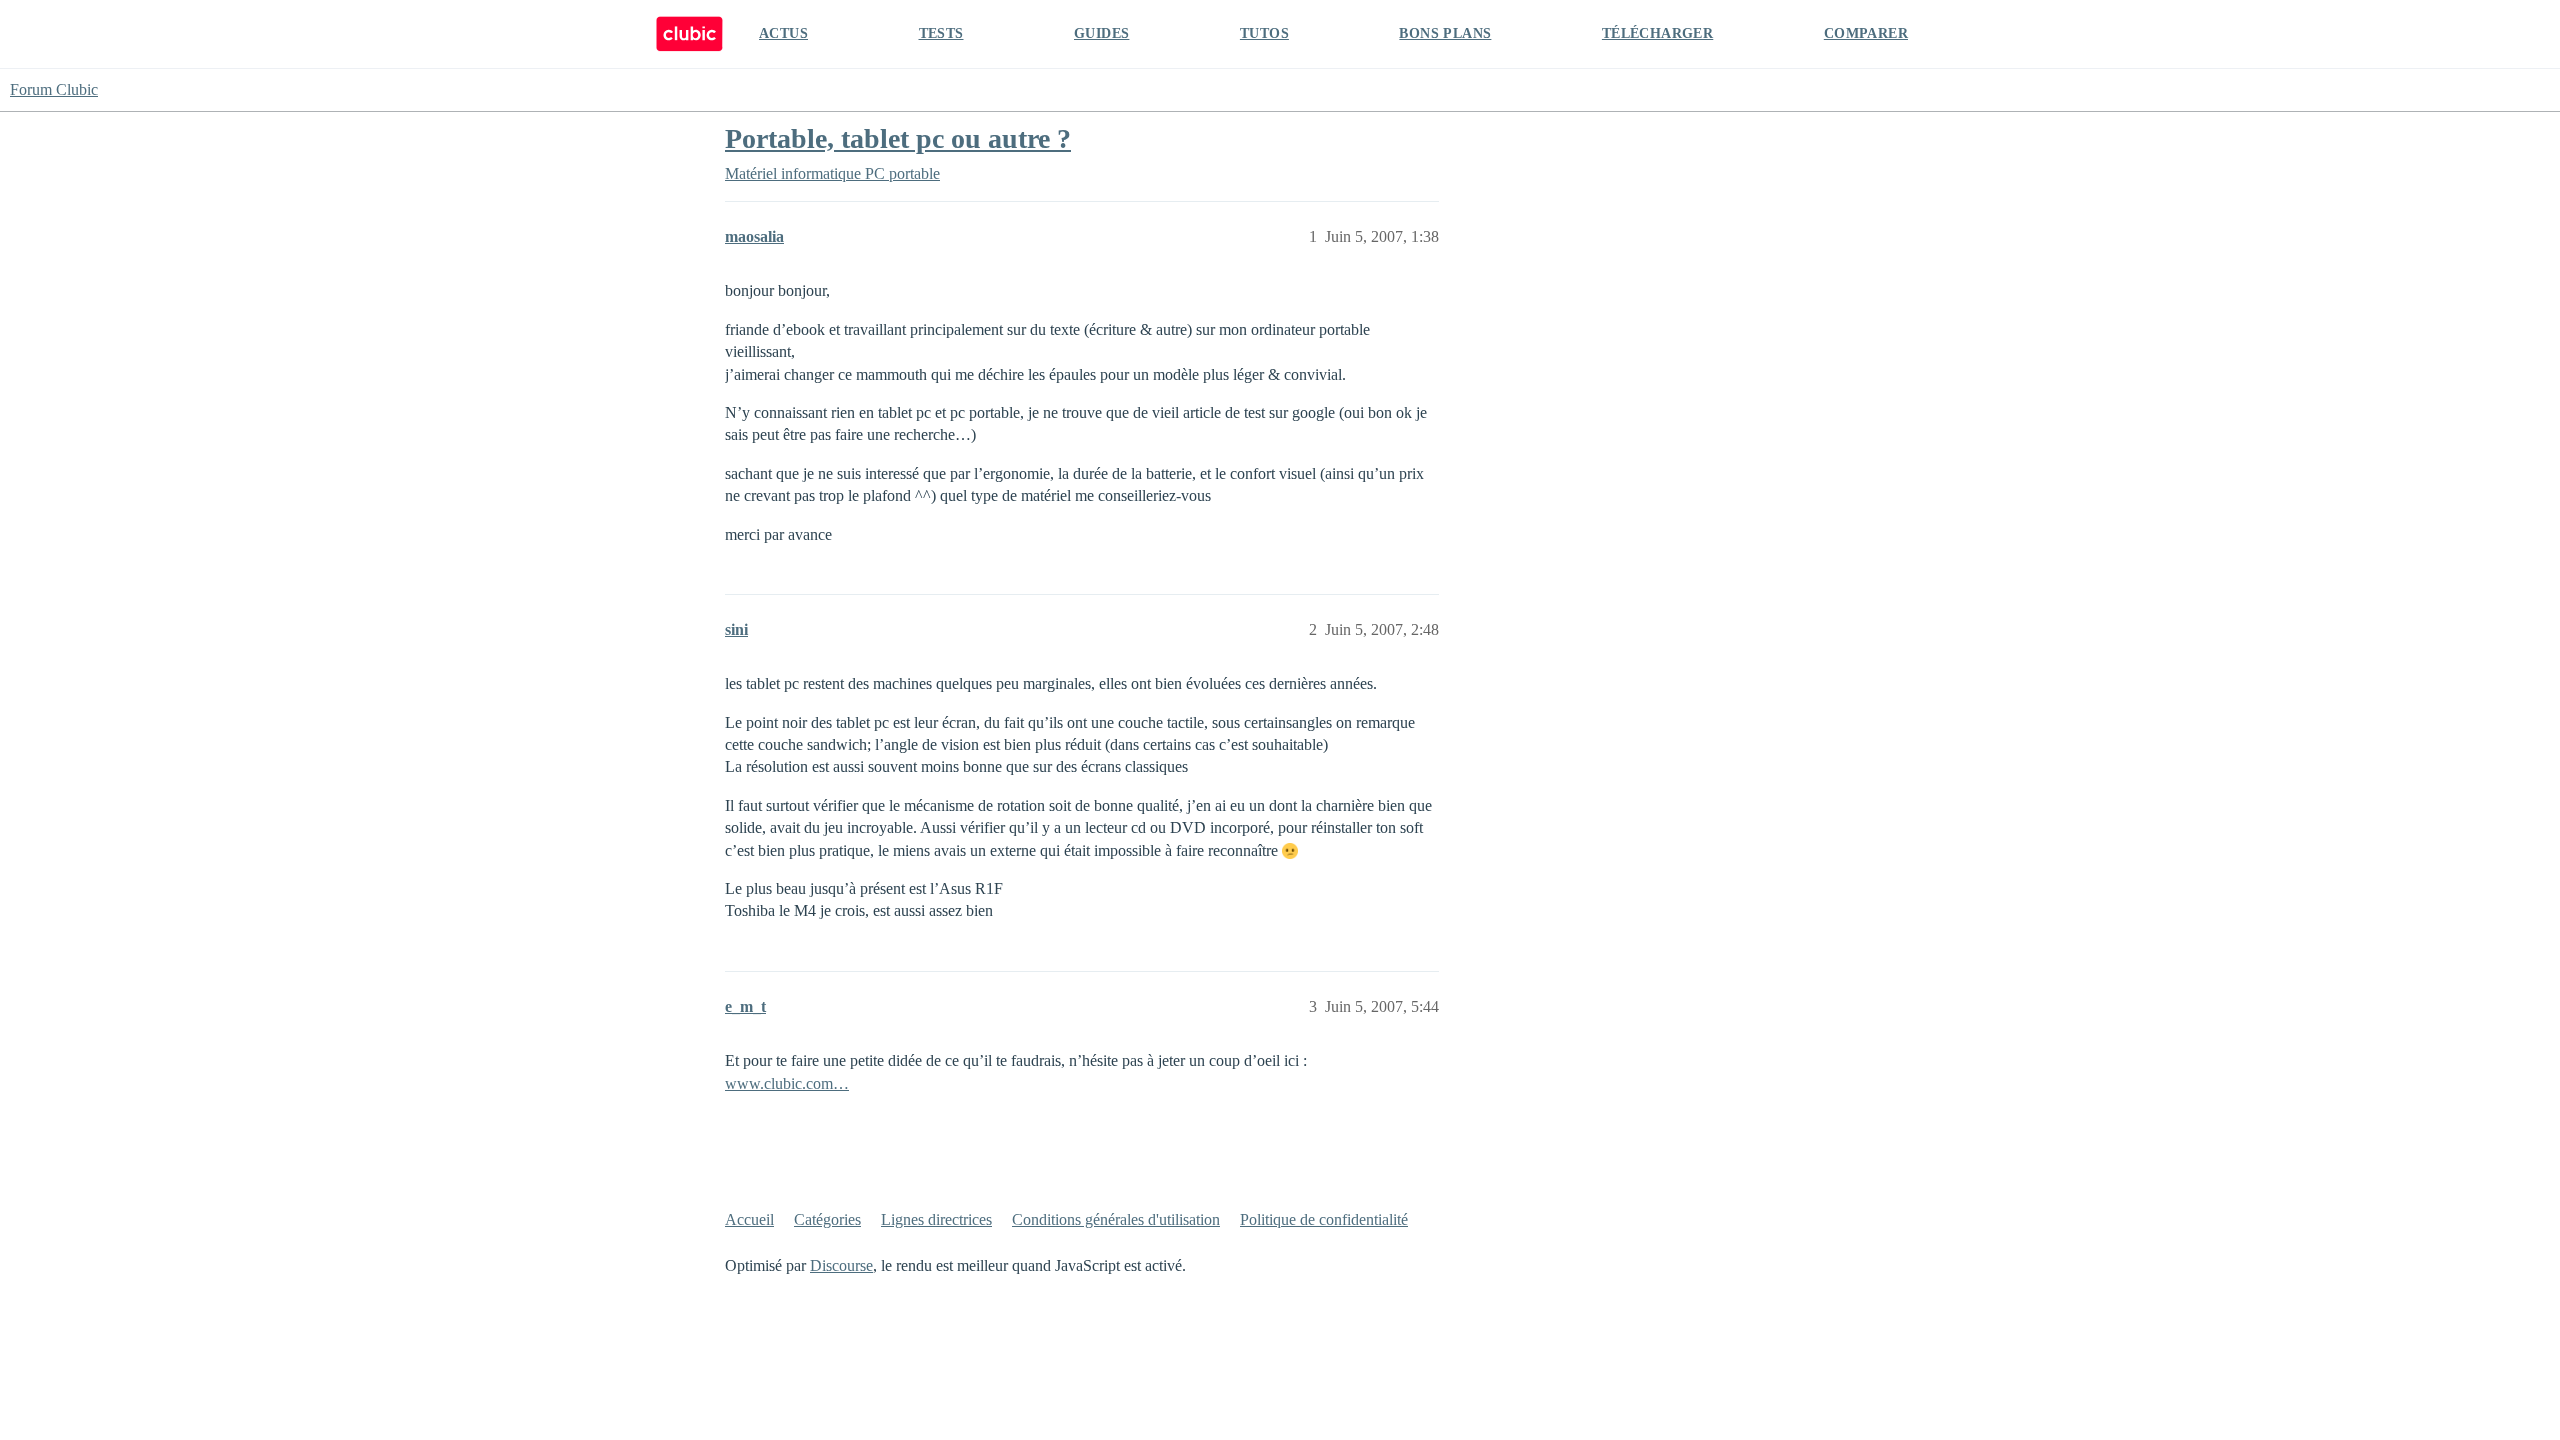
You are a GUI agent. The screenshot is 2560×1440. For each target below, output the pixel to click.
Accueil (749, 1219)
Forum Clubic (54, 89)
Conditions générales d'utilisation (1116, 1219)
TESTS (941, 33)
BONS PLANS (1445, 33)
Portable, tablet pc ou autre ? (898, 138)
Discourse (841, 1265)
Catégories (827, 1219)
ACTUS (783, 33)
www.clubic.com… (787, 1083)
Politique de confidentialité (1324, 1219)
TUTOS (1264, 33)
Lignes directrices (936, 1219)
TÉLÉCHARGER (1657, 33)
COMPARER (1866, 33)
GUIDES (1101, 33)
